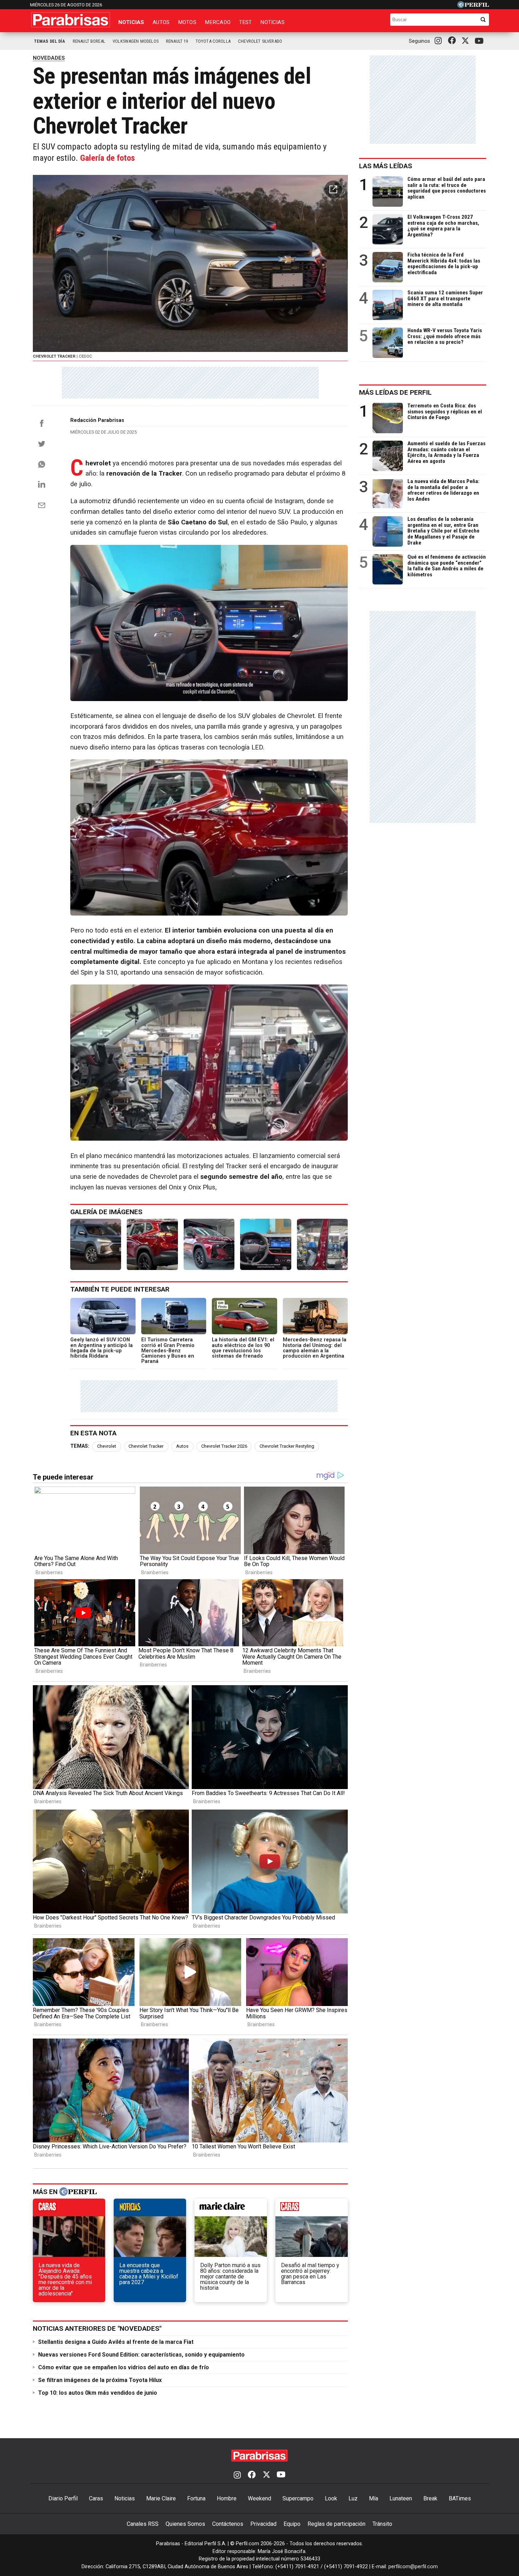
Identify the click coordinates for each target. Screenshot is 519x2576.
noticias (150, 2209)
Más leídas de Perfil (395, 392)
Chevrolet (107, 1446)
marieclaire (231, 2209)
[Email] (42, 505)
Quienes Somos (185, 2524)
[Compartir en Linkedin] (42, 484)
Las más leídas (386, 166)
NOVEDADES (49, 58)
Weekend (259, 2498)
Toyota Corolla (213, 41)
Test (246, 22)
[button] (333, 189)
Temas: (80, 1446)
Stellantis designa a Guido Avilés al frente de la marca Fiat (116, 2342)
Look (331, 2498)
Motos (187, 22)
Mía (374, 2498)
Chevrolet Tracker (146, 1446)
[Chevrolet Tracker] (96, 1244)
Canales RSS (143, 2524)
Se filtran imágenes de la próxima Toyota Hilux (100, 2380)
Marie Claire (161, 2498)
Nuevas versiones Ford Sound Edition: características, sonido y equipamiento (141, 2355)
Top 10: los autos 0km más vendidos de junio (98, 2393)
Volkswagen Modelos (136, 41)
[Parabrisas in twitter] (467, 41)
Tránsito (382, 2524)
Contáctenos (228, 2524)
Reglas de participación (336, 2524)
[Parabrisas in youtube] (480, 41)
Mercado (218, 22)
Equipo (292, 2524)
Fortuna (196, 2498)
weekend (312, 2209)
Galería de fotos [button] (108, 158)
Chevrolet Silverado (260, 41)
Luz (353, 2498)
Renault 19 (177, 41)
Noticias (131, 22)
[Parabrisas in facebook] (453, 41)
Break (430, 2498)
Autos (161, 22)
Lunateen (401, 2498)
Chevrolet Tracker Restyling (287, 1446)
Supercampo (298, 2498)
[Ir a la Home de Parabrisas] (71, 20)
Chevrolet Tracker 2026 (224, 1446)
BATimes (460, 2498)
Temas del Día (50, 41)
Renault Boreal (89, 41)
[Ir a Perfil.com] (473, 6)
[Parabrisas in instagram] (440, 41)
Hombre (227, 2498)
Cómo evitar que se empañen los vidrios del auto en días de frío (124, 2367)
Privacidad (263, 2524)
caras (69, 2209)
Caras (96, 2498)
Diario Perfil (63, 2498)
